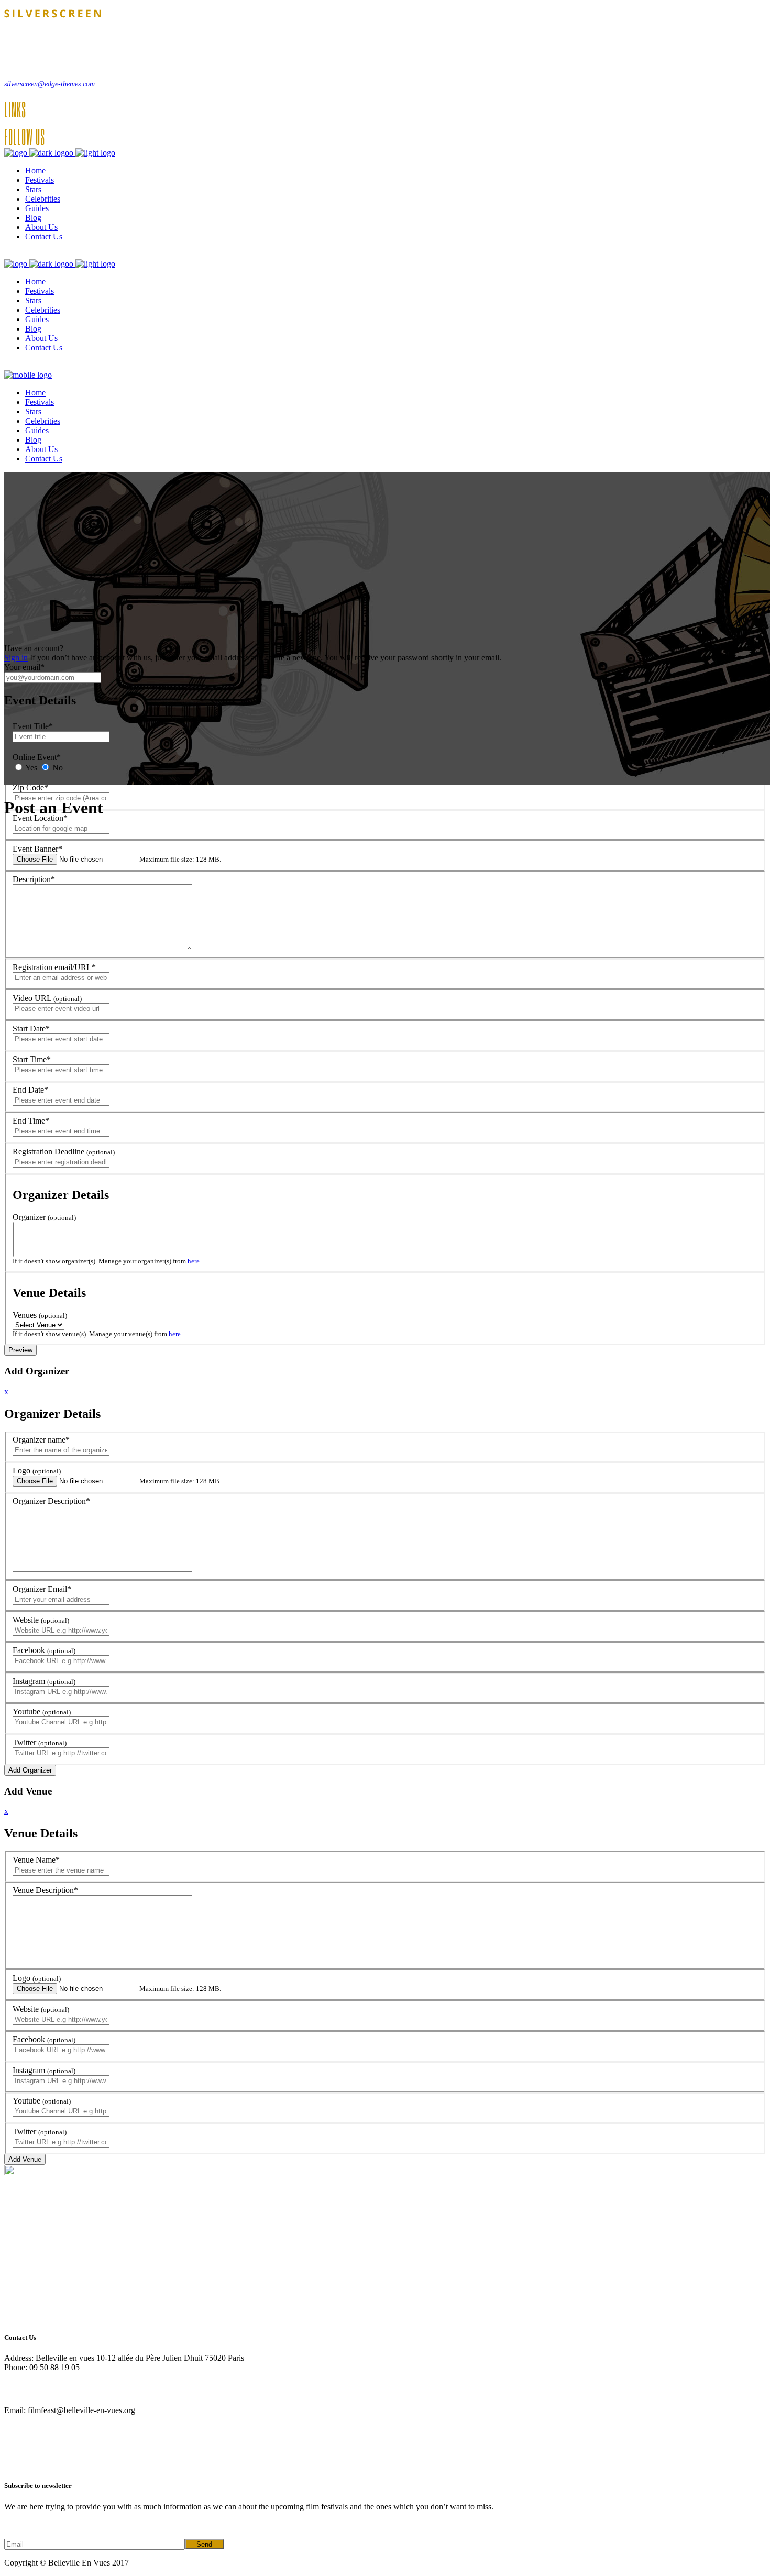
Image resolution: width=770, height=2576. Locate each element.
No (57, 768)
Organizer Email (42, 1589)
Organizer (44, 1217)
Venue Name (36, 1860)
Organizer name (41, 1440)
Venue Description (45, 1890)
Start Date (31, 1028)
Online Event (37, 757)
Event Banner (37, 849)
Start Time (32, 1059)
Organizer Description (51, 1501)
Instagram (44, 1681)
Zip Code (30, 788)
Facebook (44, 1650)
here (194, 1261)
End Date (30, 1090)
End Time (31, 1121)
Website (41, 1620)
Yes (30, 768)
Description (34, 879)
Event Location (40, 818)
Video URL (47, 998)
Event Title (33, 726)
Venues (40, 1315)
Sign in (16, 658)
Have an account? (34, 648)
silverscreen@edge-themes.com (49, 84)
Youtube (42, 1711)
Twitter (40, 1742)
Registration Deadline (64, 1152)
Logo (37, 1471)
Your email (24, 667)
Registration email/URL (54, 967)
